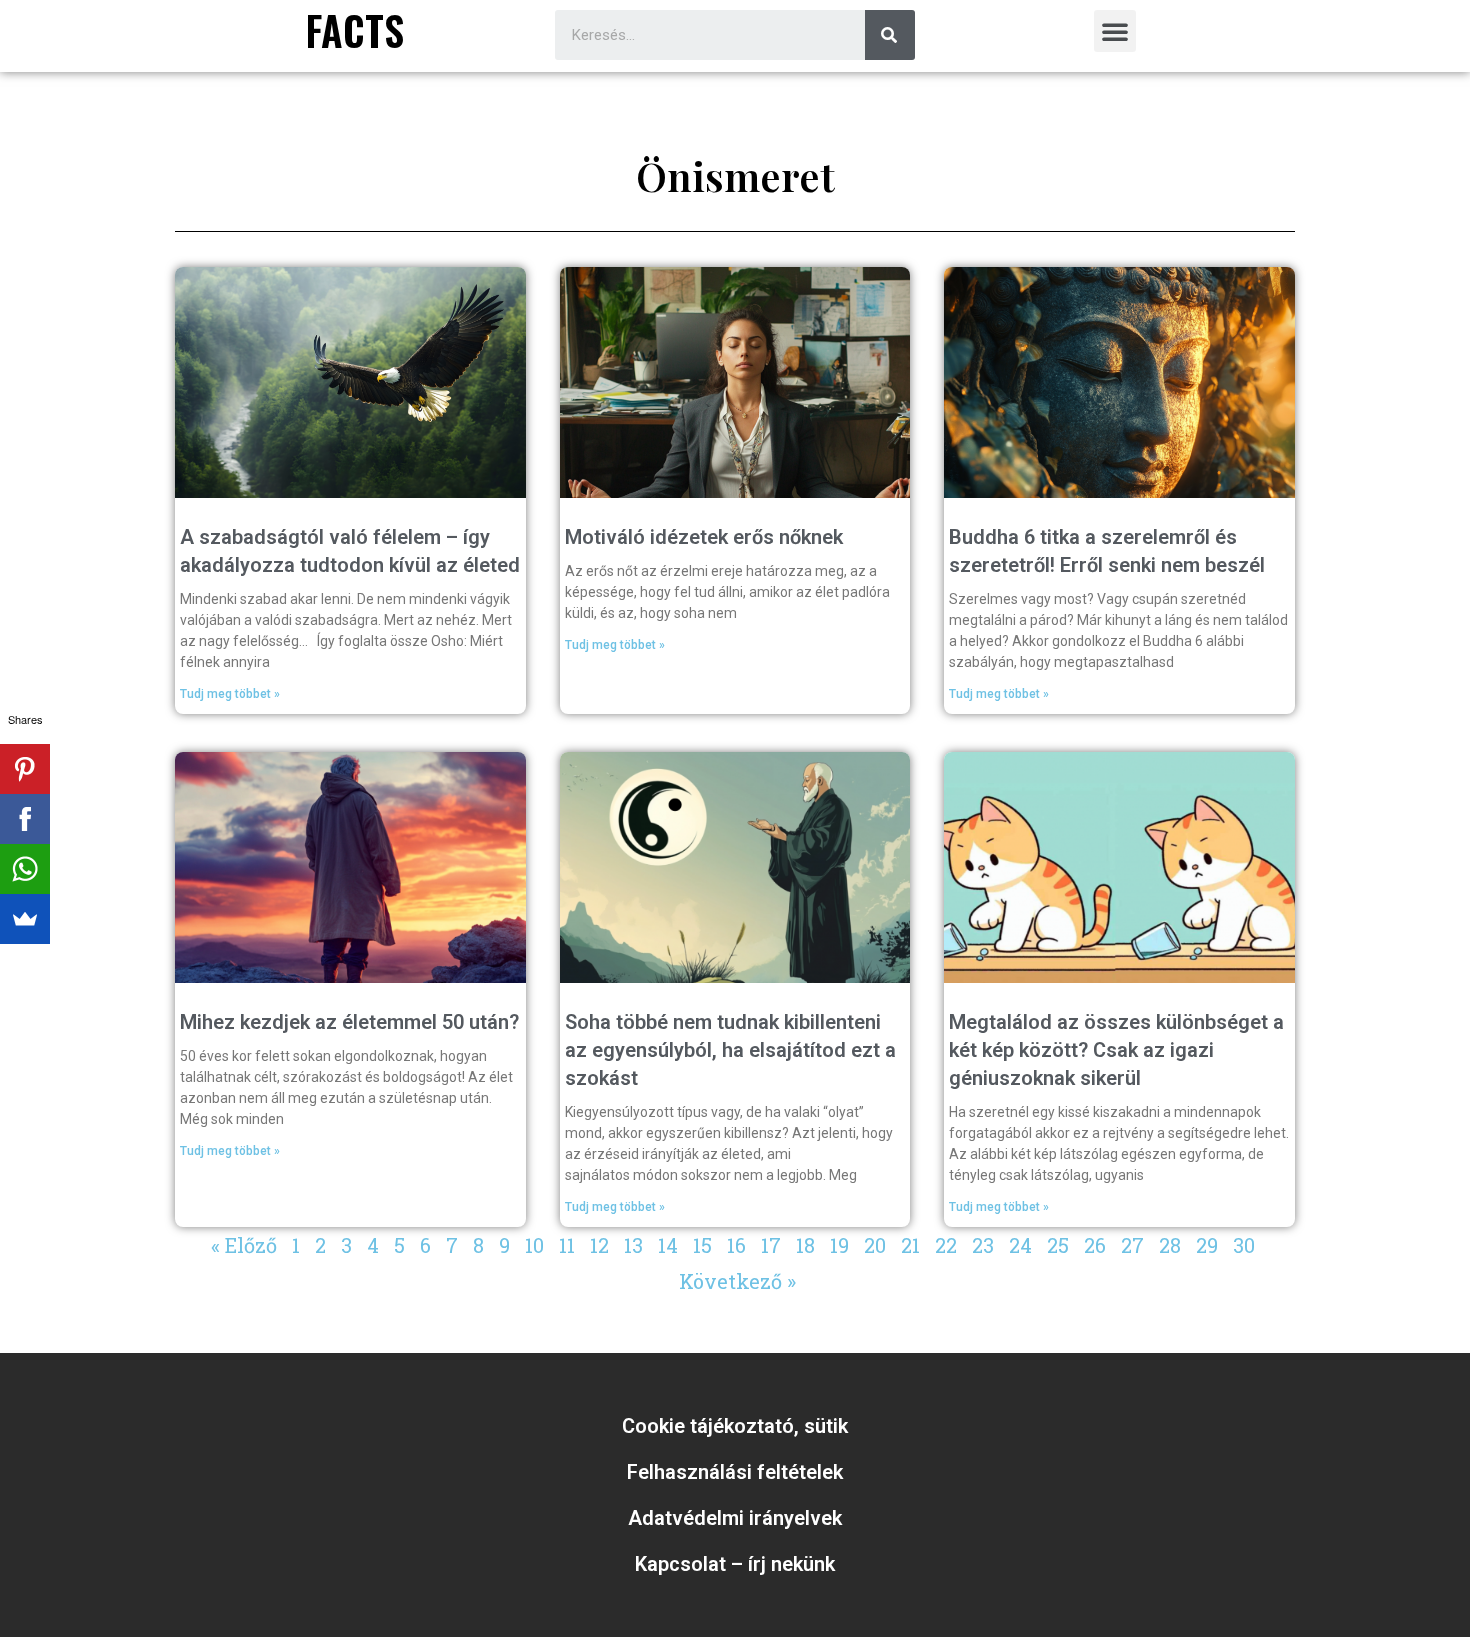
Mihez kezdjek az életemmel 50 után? (349, 1022)
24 (1020, 1245)
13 (633, 1245)
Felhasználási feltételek (735, 1472)
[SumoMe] (25, 919)
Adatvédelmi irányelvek (735, 1518)
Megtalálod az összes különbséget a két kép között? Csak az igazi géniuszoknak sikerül (1116, 1050)
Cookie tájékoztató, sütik (735, 1426)
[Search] (890, 35)
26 (1095, 1245)
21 (910, 1245)
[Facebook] (25, 819)
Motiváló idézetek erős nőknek (704, 537)
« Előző (244, 1245)
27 (1132, 1245)
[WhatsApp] (25, 869)
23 (983, 1245)
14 (668, 1245)
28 (1170, 1245)
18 (805, 1245)
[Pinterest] (25, 769)
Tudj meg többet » (230, 694)
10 (534, 1245)
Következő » (737, 1281)
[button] (1115, 31)
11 (567, 1245)
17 (771, 1245)
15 (702, 1245)
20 (875, 1245)
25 (1058, 1245)
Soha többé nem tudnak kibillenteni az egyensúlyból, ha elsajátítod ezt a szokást (730, 1050)
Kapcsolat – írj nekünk (735, 1564)
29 (1207, 1245)
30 (1244, 1245)
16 (736, 1245)
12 (599, 1245)
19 (839, 1245)
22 (946, 1245)
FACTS (355, 30)
